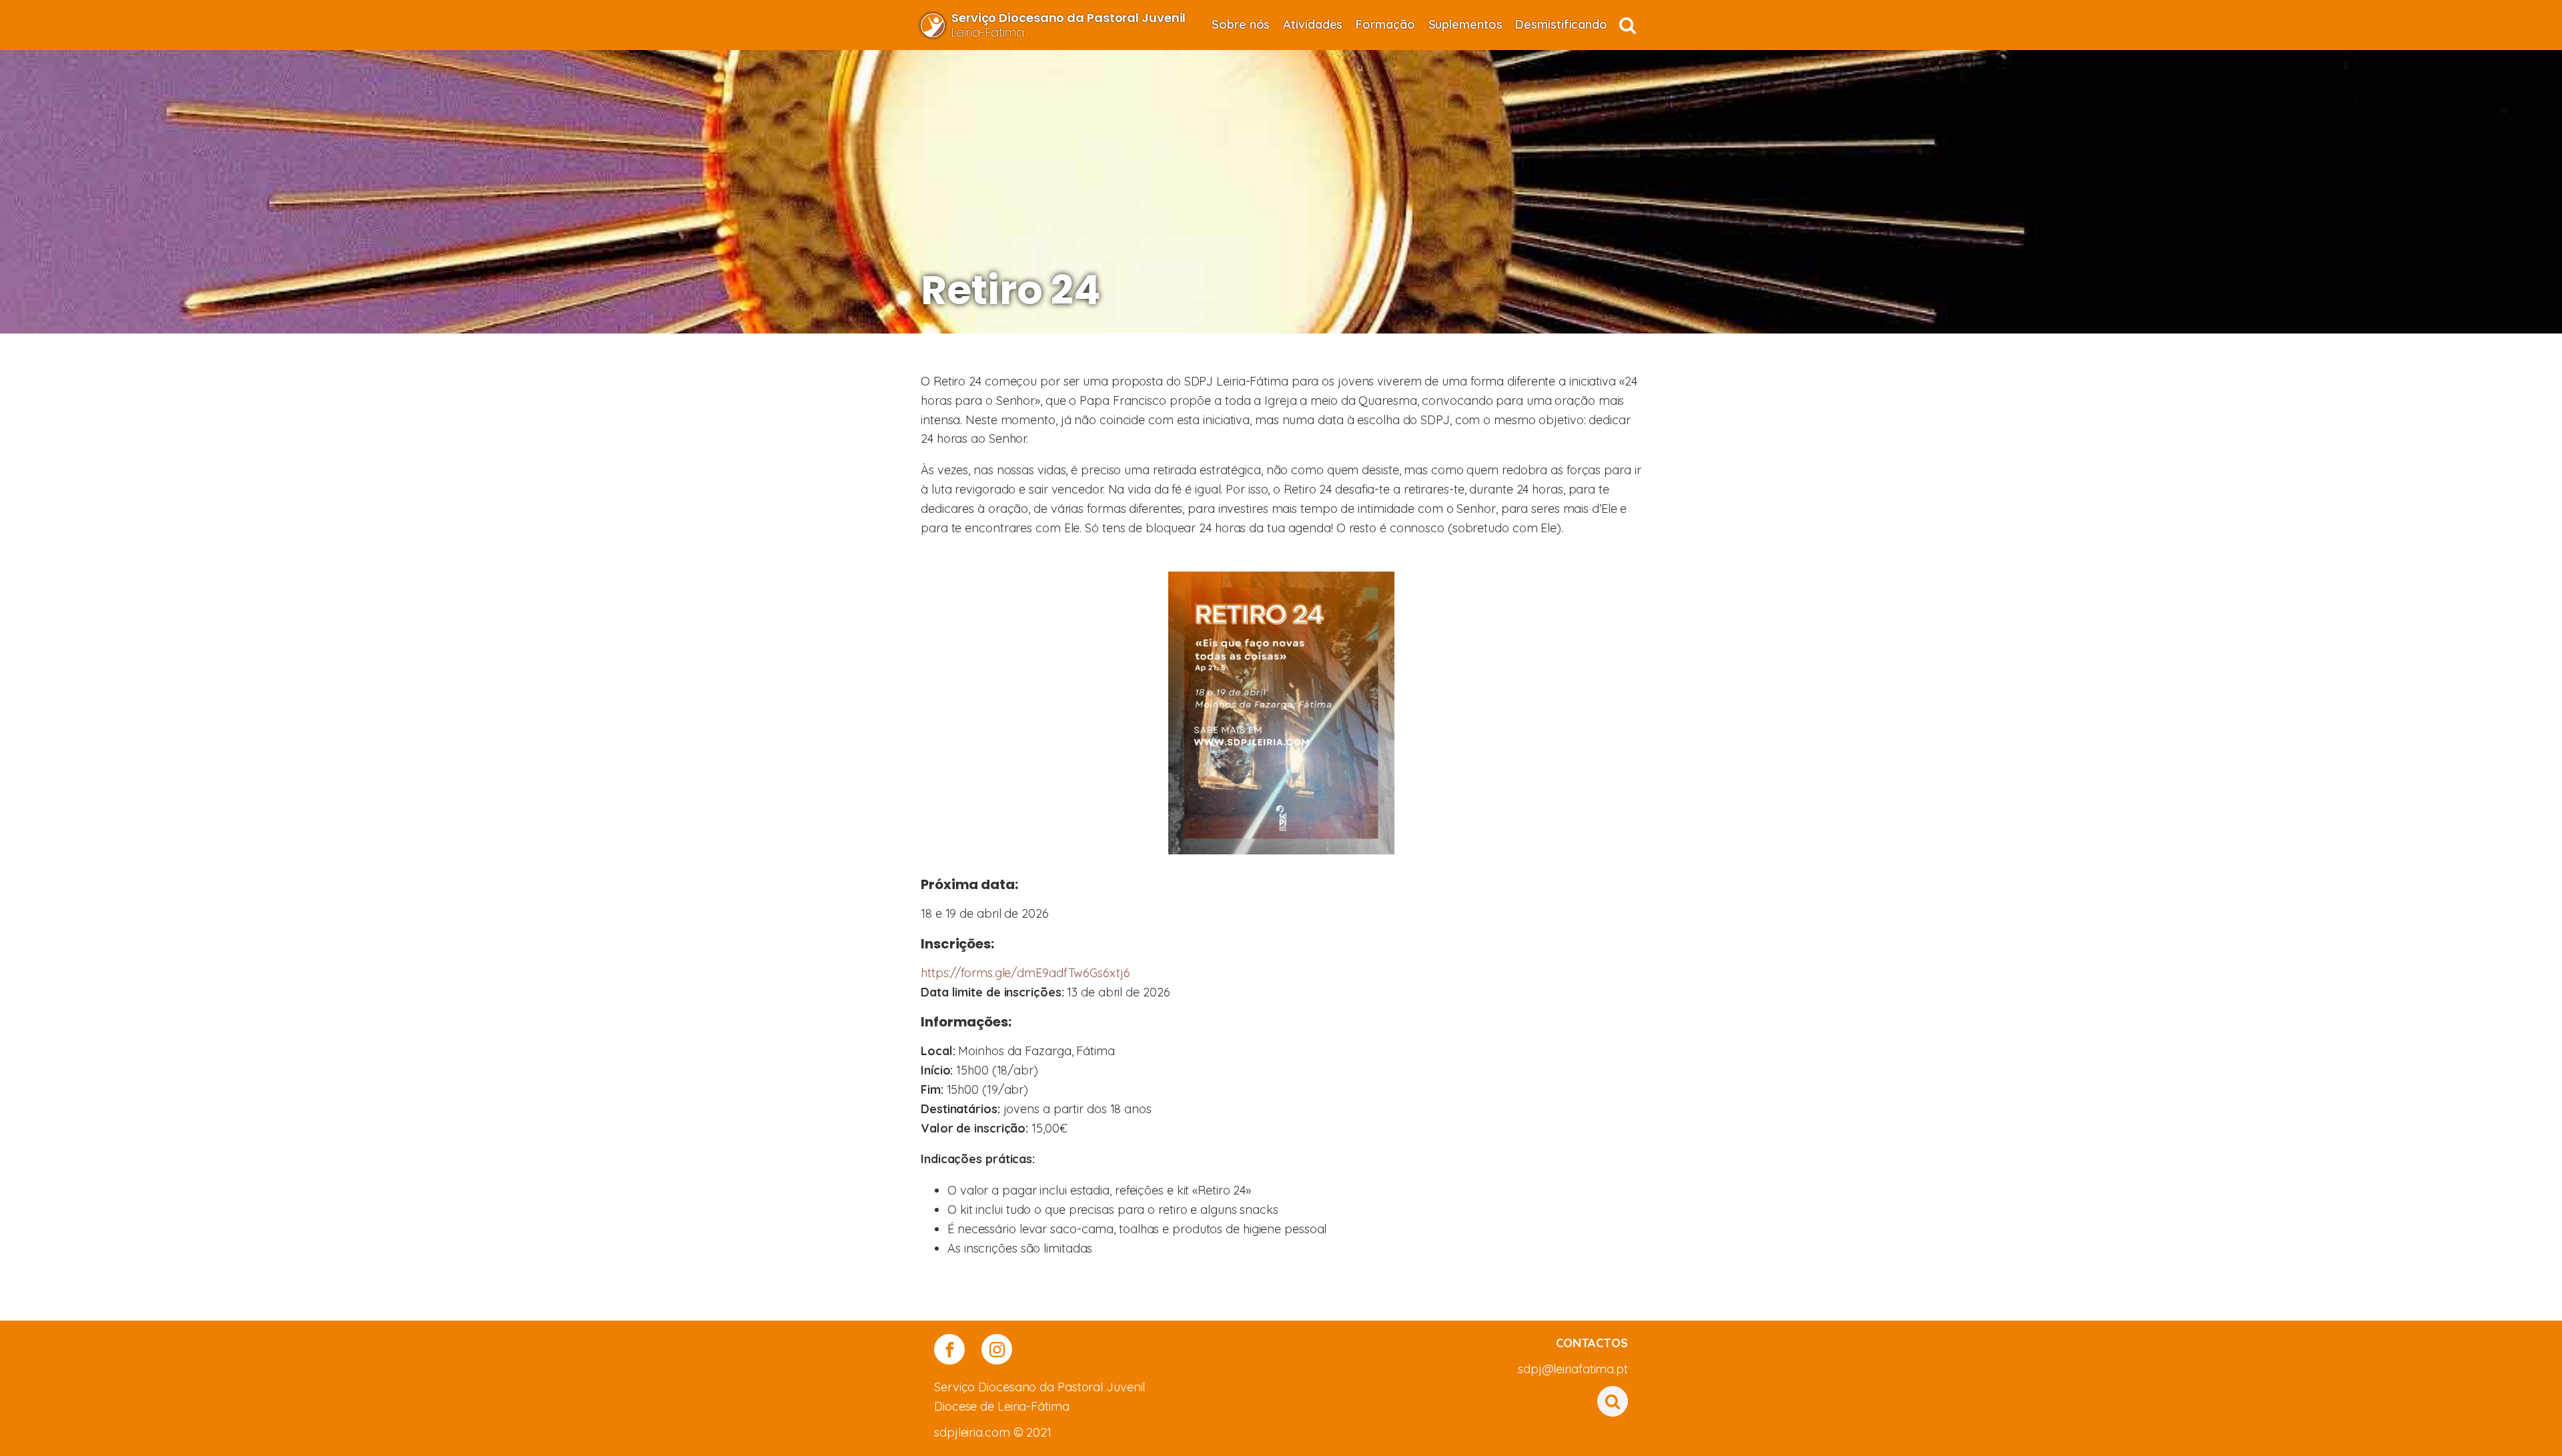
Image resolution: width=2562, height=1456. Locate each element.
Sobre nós (1241, 24)
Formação (1385, 24)
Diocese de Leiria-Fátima (1002, 1406)
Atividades (1313, 24)
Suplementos (1465, 24)
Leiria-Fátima (1069, 25)
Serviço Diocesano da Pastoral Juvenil (1039, 1387)
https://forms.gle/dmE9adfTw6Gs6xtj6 (1025, 973)
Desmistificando (1561, 24)
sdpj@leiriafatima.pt (1573, 1369)
